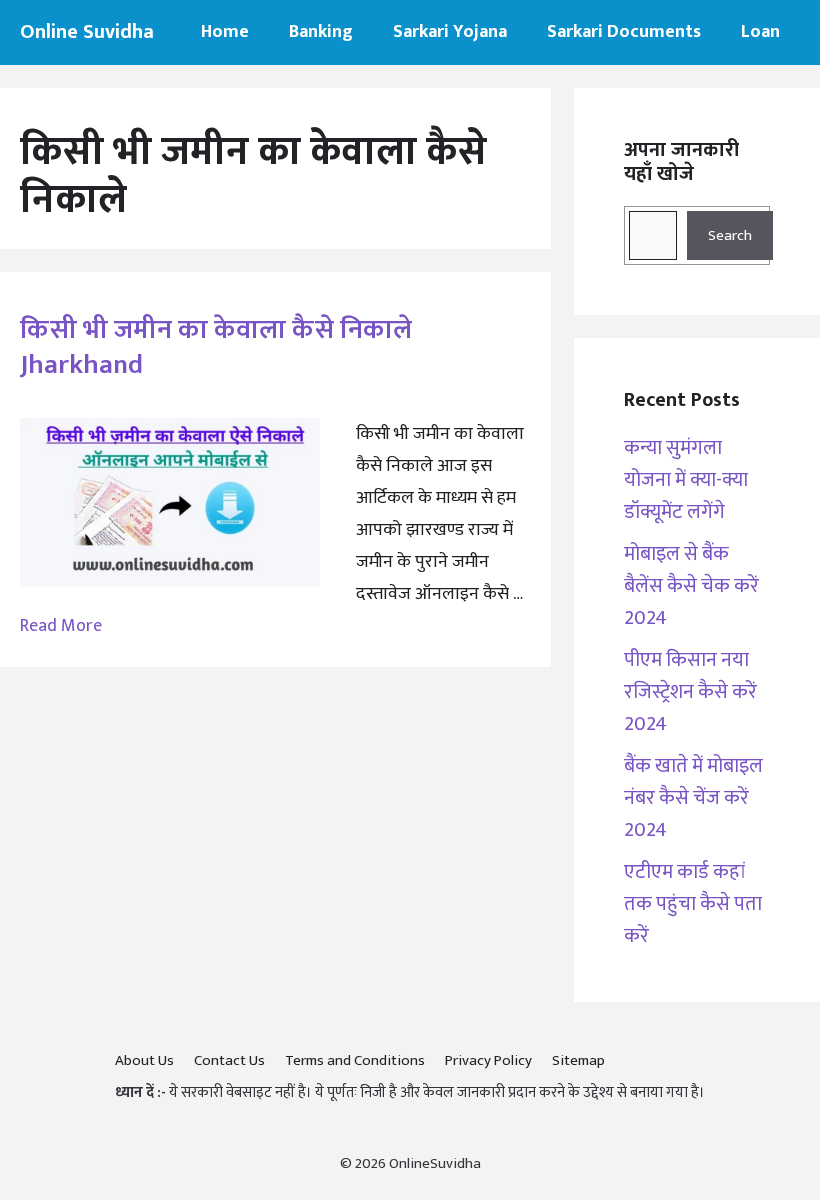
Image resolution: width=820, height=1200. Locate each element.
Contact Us (229, 1060)
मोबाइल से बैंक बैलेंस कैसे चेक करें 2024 (691, 586)
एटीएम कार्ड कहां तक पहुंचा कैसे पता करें (693, 904)
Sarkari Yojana (450, 32)
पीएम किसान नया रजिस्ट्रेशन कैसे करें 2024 (690, 692)
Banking (321, 32)
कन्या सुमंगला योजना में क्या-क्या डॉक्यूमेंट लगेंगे (686, 480)
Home (225, 32)
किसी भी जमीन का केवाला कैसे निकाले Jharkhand (216, 347)
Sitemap (578, 1060)
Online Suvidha (87, 32)
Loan (760, 32)
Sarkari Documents (624, 32)
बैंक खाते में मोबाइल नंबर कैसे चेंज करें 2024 (693, 798)
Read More (61, 626)
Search (730, 235)
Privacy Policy (488, 1060)
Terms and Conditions (355, 1060)
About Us (144, 1060)
